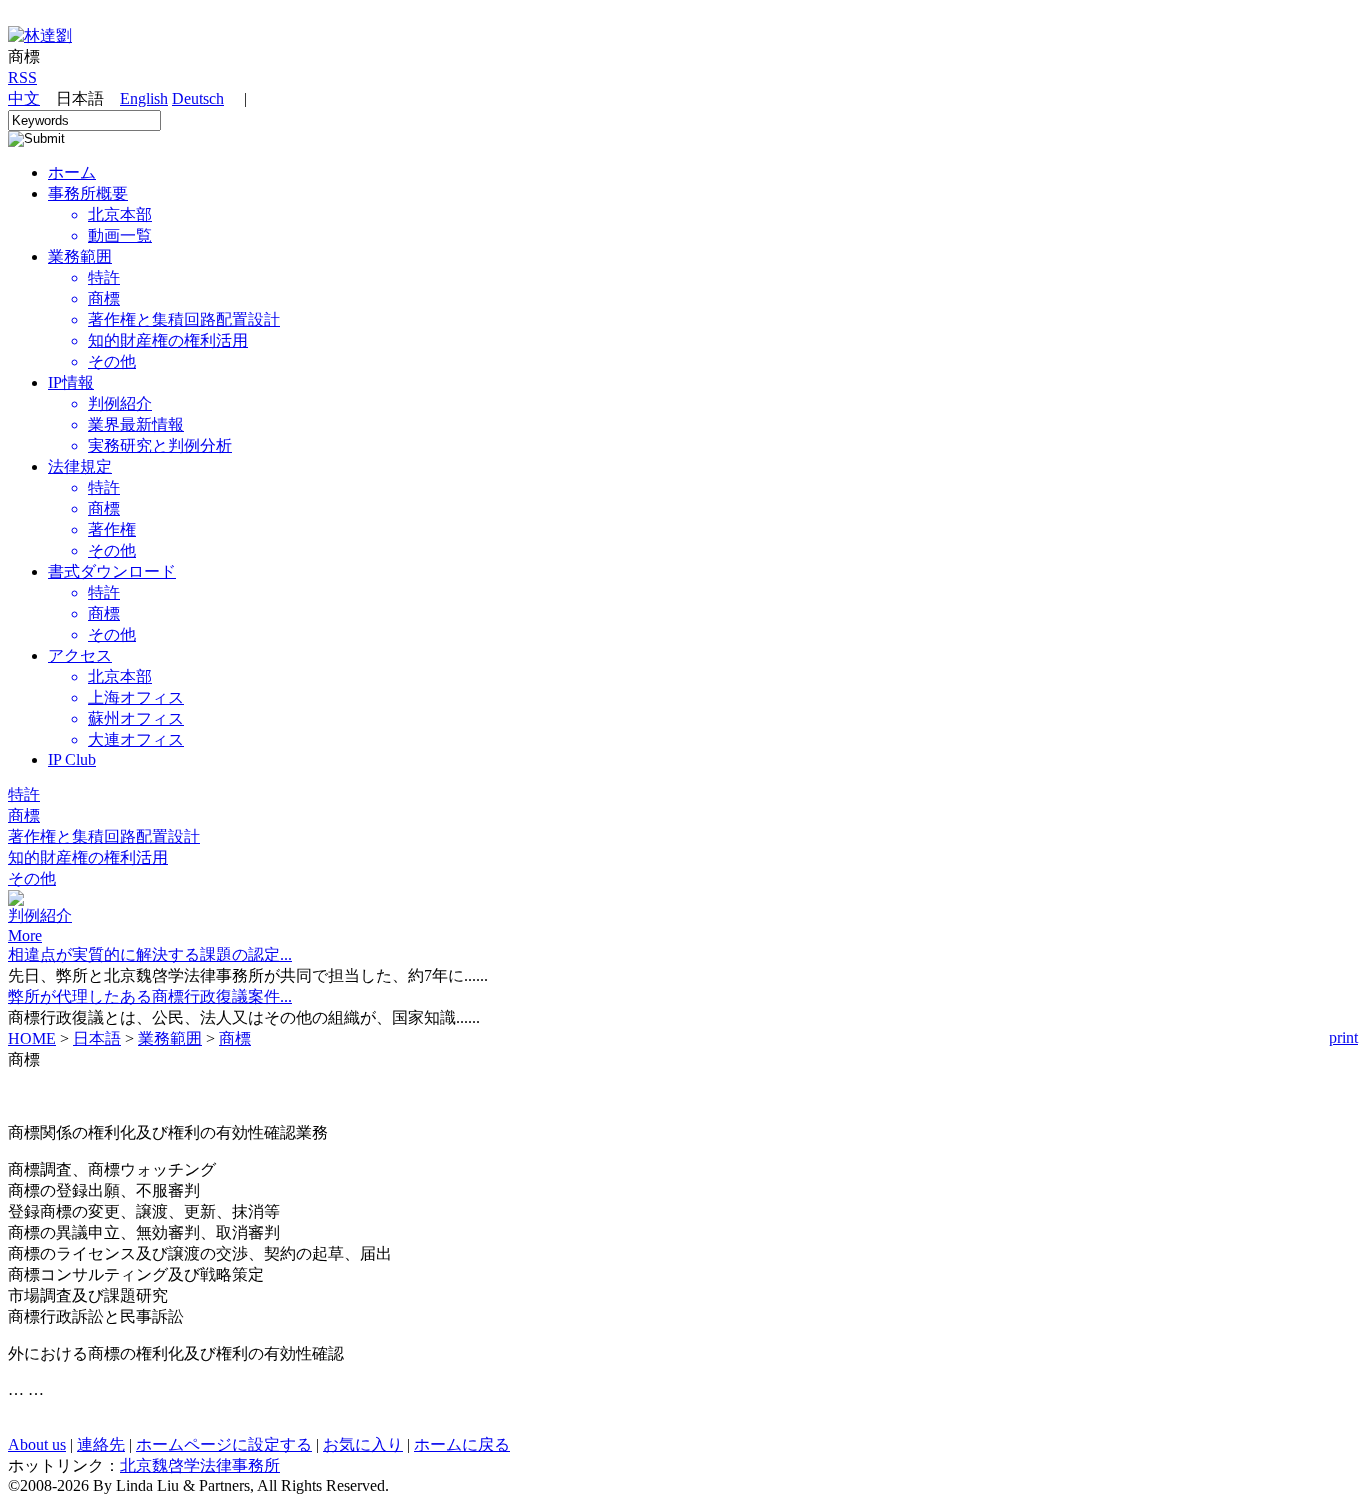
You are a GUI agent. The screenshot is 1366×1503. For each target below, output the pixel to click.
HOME (32, 1038)
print (1343, 1037)
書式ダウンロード (112, 571)
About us (37, 1444)
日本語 (97, 1038)
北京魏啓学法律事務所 (200, 1465)
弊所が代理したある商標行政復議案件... (150, 996)
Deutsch (198, 98)
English (144, 98)
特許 (24, 794)
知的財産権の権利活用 (88, 857)
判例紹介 (40, 915)
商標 (24, 815)
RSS (22, 77)
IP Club (72, 759)
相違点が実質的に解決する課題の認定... (150, 954)
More (25, 935)
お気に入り (363, 1444)
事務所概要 (88, 193)
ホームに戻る (462, 1444)
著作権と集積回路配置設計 (104, 836)
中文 (24, 98)
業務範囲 (80, 256)
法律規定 (80, 466)
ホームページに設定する (224, 1444)
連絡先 (101, 1444)
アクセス (80, 655)
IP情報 (71, 382)
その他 (32, 878)
